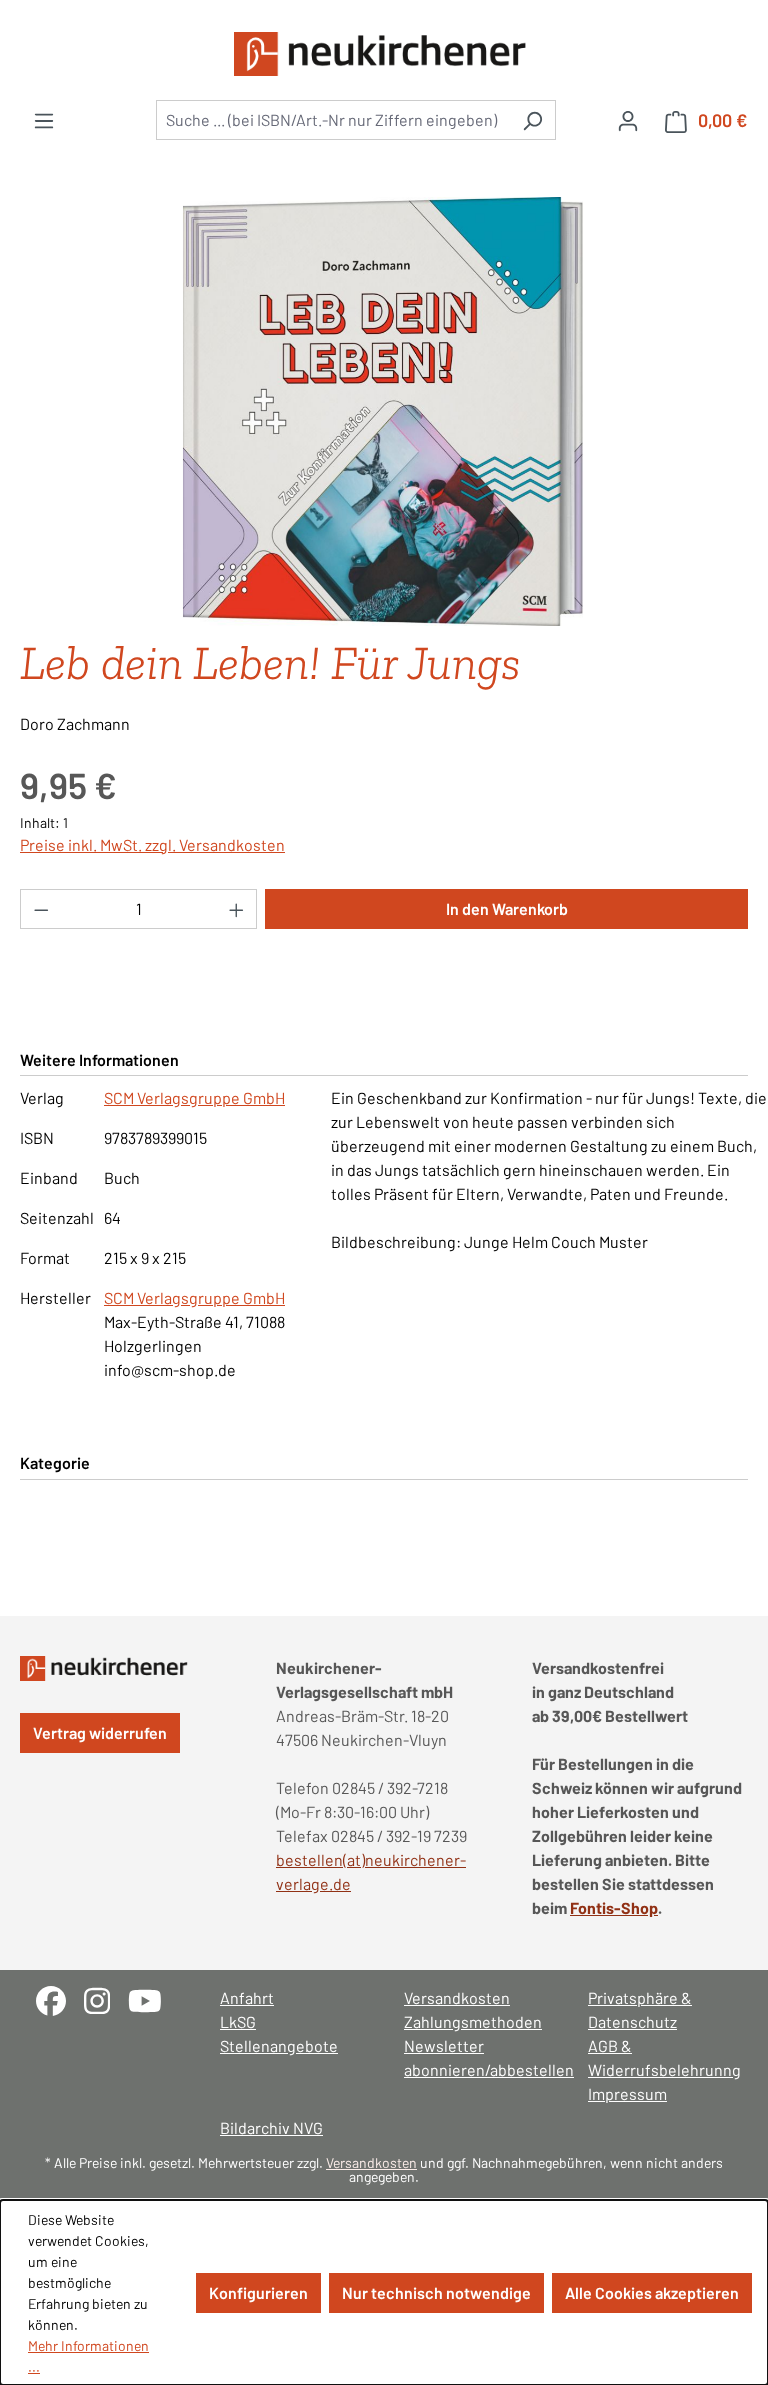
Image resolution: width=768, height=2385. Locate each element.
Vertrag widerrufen (100, 1732)
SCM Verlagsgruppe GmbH (194, 1097)
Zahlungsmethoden (473, 2021)
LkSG (238, 2021)
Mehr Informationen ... (88, 2356)
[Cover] (383, 412)
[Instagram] (106, 1998)
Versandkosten (457, 1997)
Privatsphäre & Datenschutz (640, 2009)
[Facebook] (60, 1998)
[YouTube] (152, 1998)
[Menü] (44, 120)
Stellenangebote (279, 2045)
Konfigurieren (258, 2292)
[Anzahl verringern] (41, 909)
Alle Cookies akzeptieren (652, 2292)
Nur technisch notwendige (436, 2292)
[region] (384, 412)
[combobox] (333, 120)
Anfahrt (247, 1997)
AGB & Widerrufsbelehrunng (660, 2057)
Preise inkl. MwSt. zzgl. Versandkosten (152, 844)
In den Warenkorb (507, 908)
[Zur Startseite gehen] (384, 54)
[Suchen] (532, 120)
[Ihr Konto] (628, 120)
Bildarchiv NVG (271, 2127)
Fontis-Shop (614, 1907)
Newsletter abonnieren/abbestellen (476, 2057)
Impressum (627, 2093)
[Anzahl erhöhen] (237, 909)
